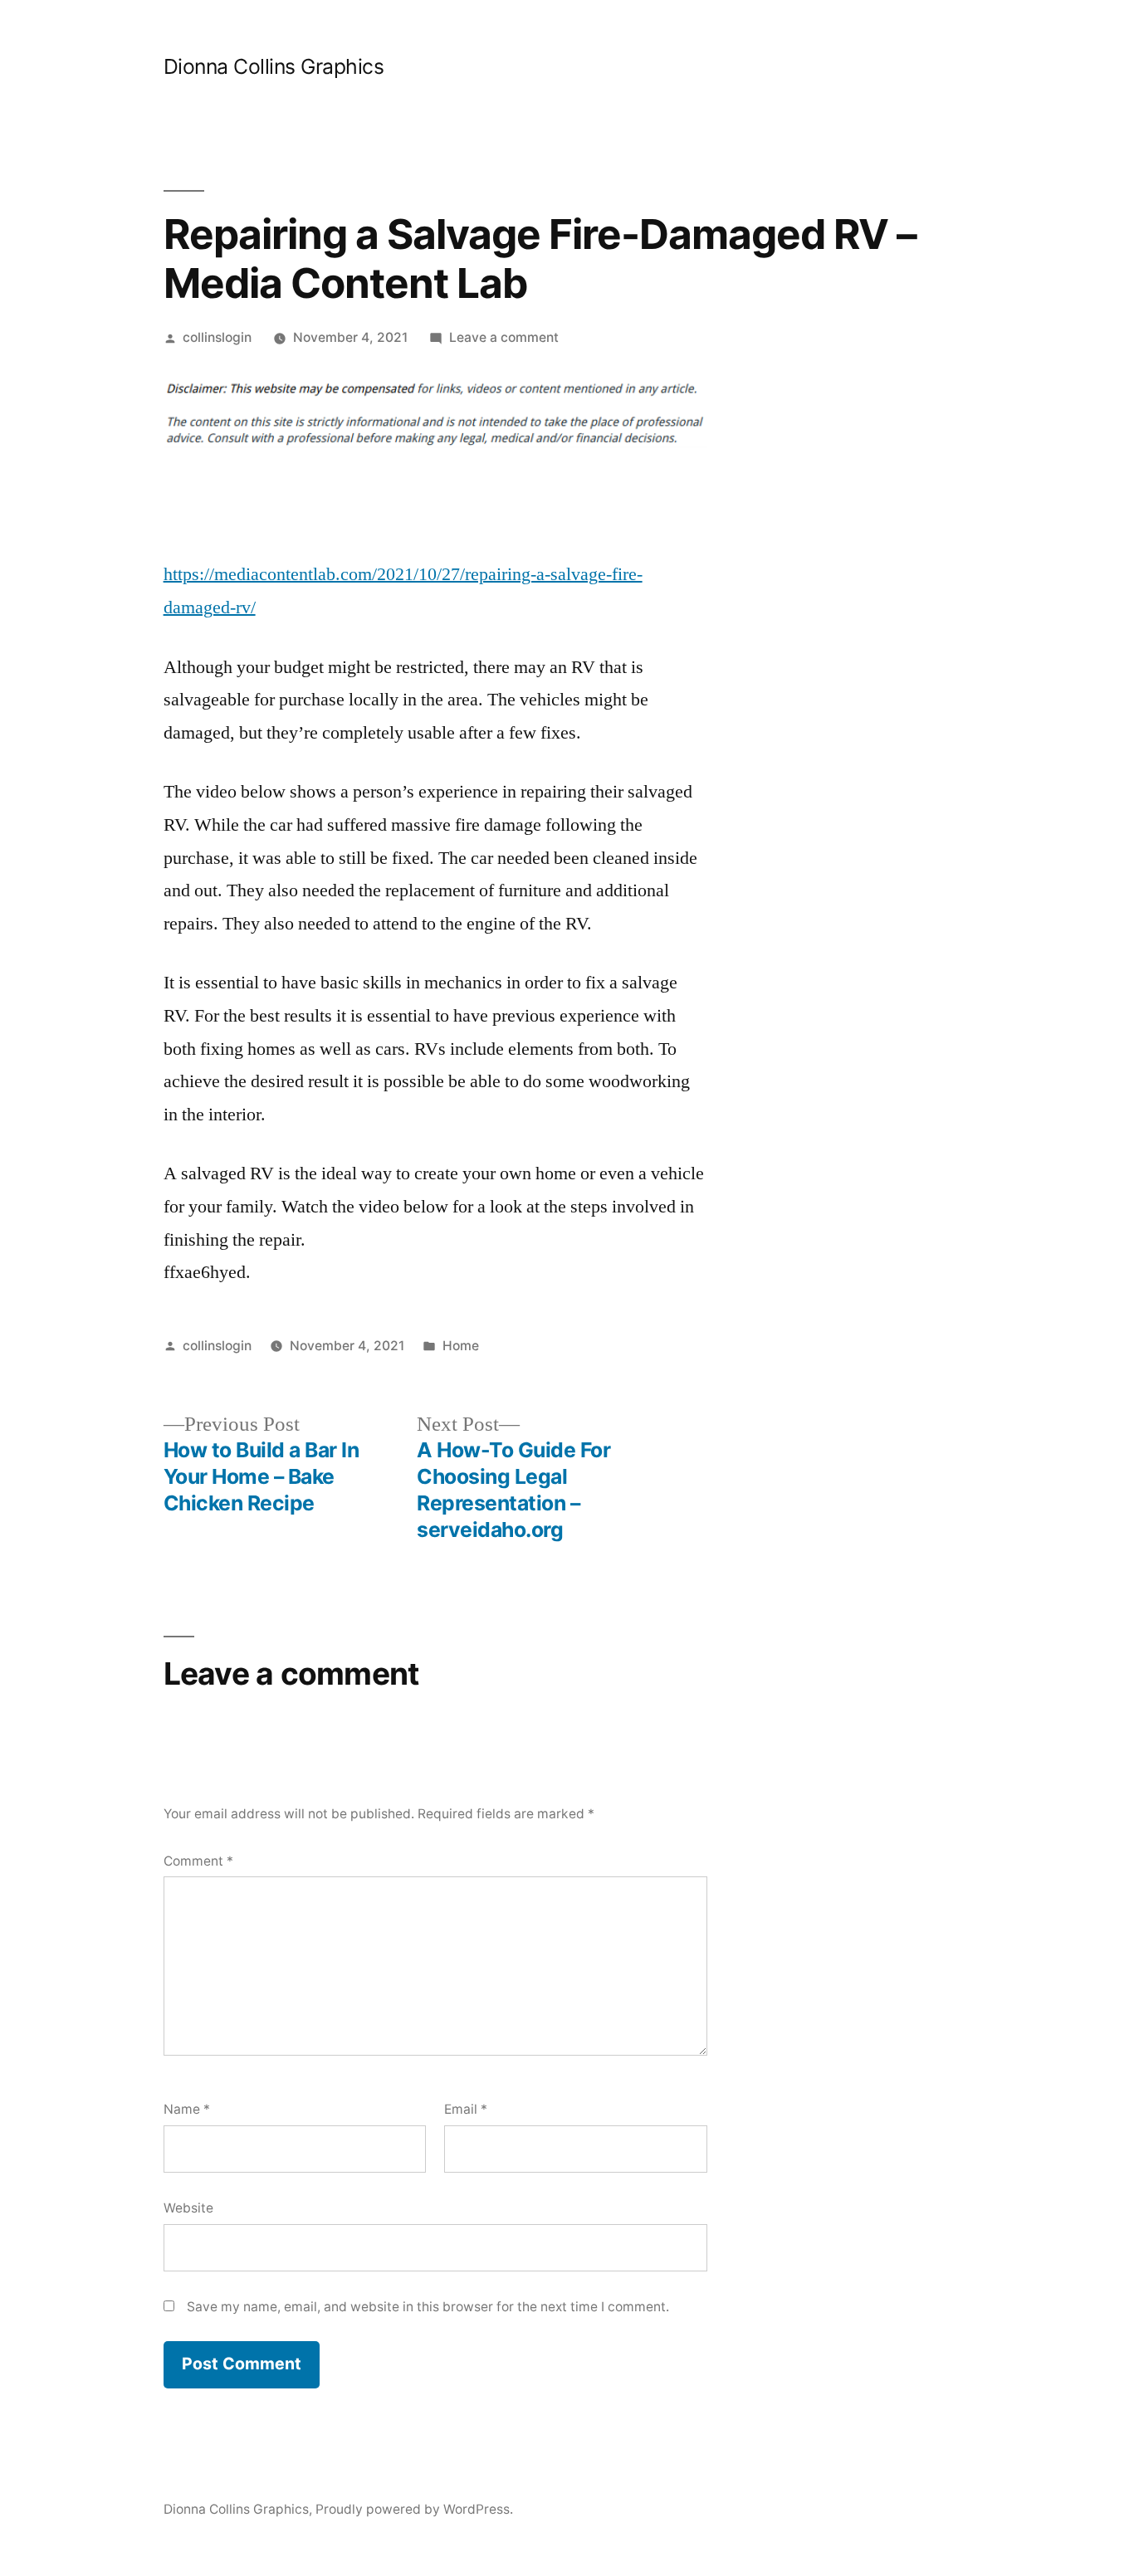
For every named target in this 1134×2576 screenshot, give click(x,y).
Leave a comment (504, 337)
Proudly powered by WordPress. (414, 2509)
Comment (198, 1861)
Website (188, 2208)
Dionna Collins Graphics (274, 66)
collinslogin (217, 337)
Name (187, 2109)
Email (466, 2109)
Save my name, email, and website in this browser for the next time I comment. (428, 2307)
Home (461, 1346)
